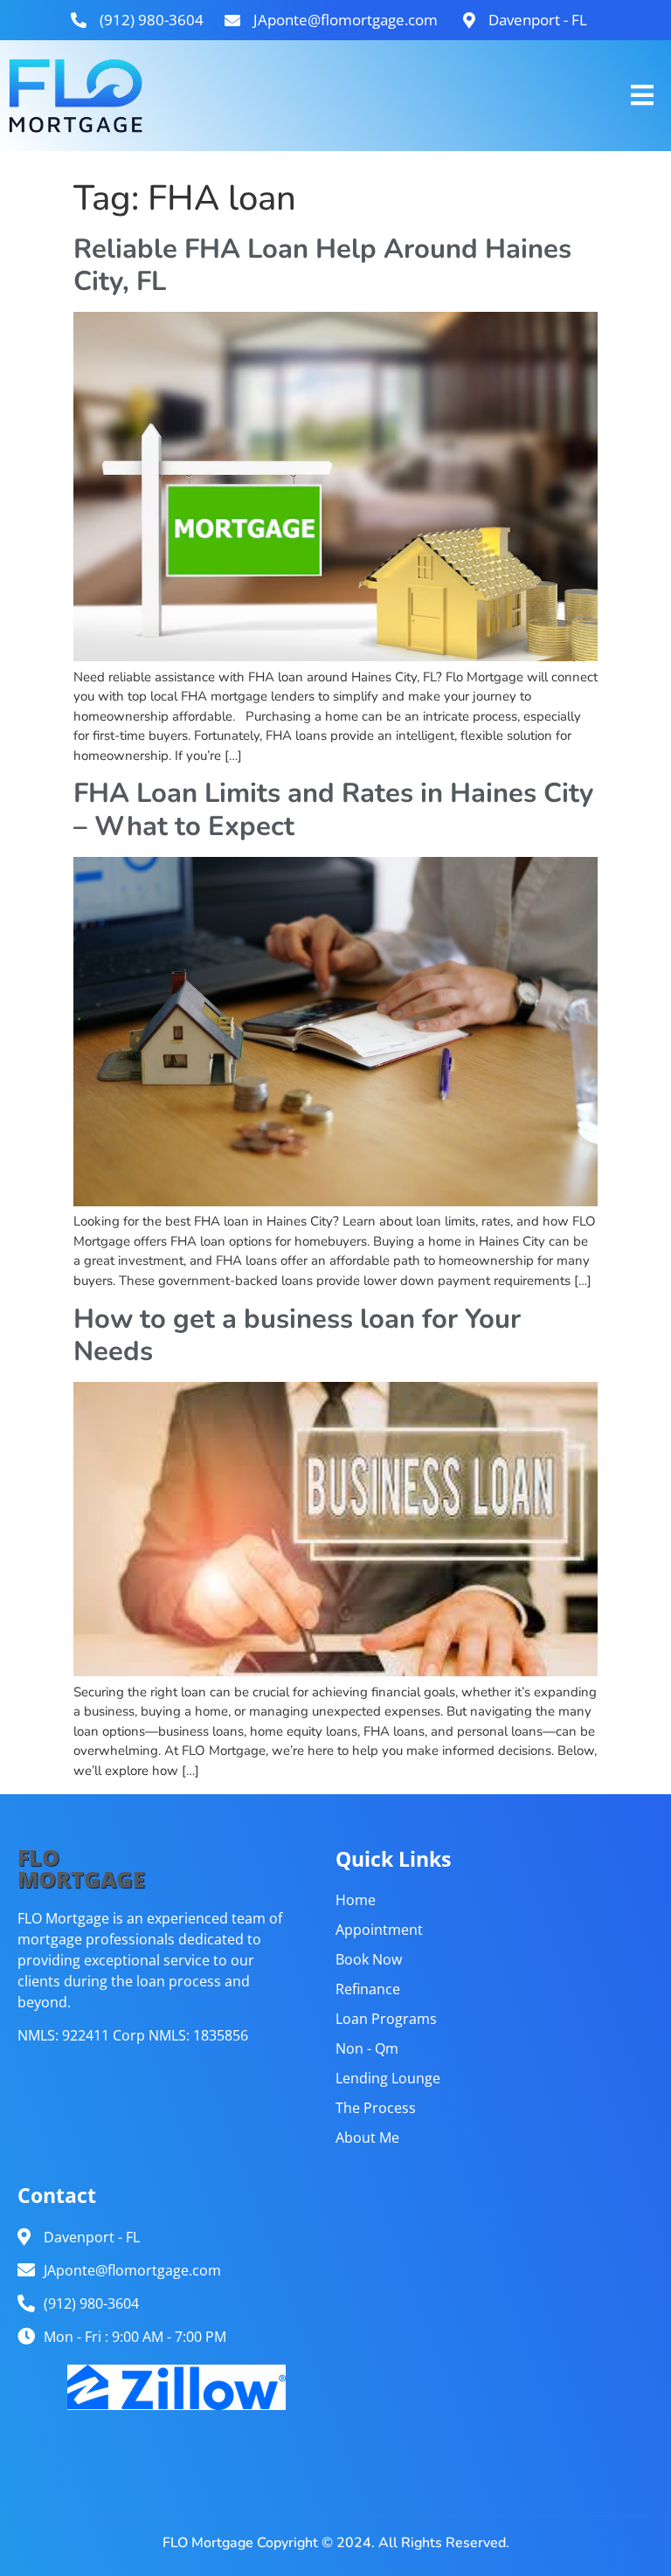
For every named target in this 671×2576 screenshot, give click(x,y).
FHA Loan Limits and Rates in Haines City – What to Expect (333, 809)
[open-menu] (642, 95)
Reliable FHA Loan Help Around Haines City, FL (322, 265)
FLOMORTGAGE (81, 1868)
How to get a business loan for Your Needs (297, 1335)
